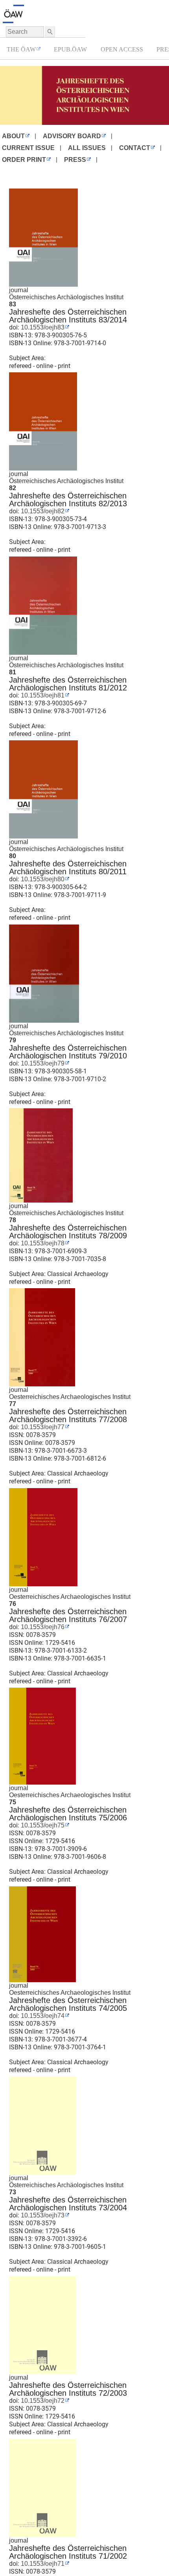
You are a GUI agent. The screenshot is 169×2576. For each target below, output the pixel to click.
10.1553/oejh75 (42, 1825)
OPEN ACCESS (122, 49)
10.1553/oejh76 (42, 1627)
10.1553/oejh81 (42, 695)
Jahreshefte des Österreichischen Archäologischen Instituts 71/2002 (68, 2552)
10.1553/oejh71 (42, 2564)
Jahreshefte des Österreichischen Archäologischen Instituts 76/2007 (68, 1615)
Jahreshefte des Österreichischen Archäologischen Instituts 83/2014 (68, 316)
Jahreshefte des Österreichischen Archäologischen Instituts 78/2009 (68, 1232)
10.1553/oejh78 (42, 1243)
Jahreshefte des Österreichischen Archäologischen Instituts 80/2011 (68, 868)
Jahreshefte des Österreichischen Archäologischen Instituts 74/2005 (68, 2004)
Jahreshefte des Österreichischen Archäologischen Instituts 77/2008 (68, 1415)
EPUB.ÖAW (70, 49)
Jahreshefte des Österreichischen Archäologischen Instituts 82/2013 (68, 500)
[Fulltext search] (50, 32)
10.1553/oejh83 (42, 327)
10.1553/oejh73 (42, 2215)
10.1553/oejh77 (42, 1427)
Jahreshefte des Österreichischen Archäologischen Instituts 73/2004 (68, 2204)
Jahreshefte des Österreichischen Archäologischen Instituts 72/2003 (68, 2389)
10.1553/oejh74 (42, 2016)
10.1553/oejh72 (42, 2401)
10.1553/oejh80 (42, 879)
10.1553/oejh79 (42, 1063)
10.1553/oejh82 (42, 511)
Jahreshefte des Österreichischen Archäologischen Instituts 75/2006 (68, 1814)
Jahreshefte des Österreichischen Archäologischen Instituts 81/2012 (68, 684)
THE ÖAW (21, 49)
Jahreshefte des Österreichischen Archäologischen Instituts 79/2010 (68, 1052)
